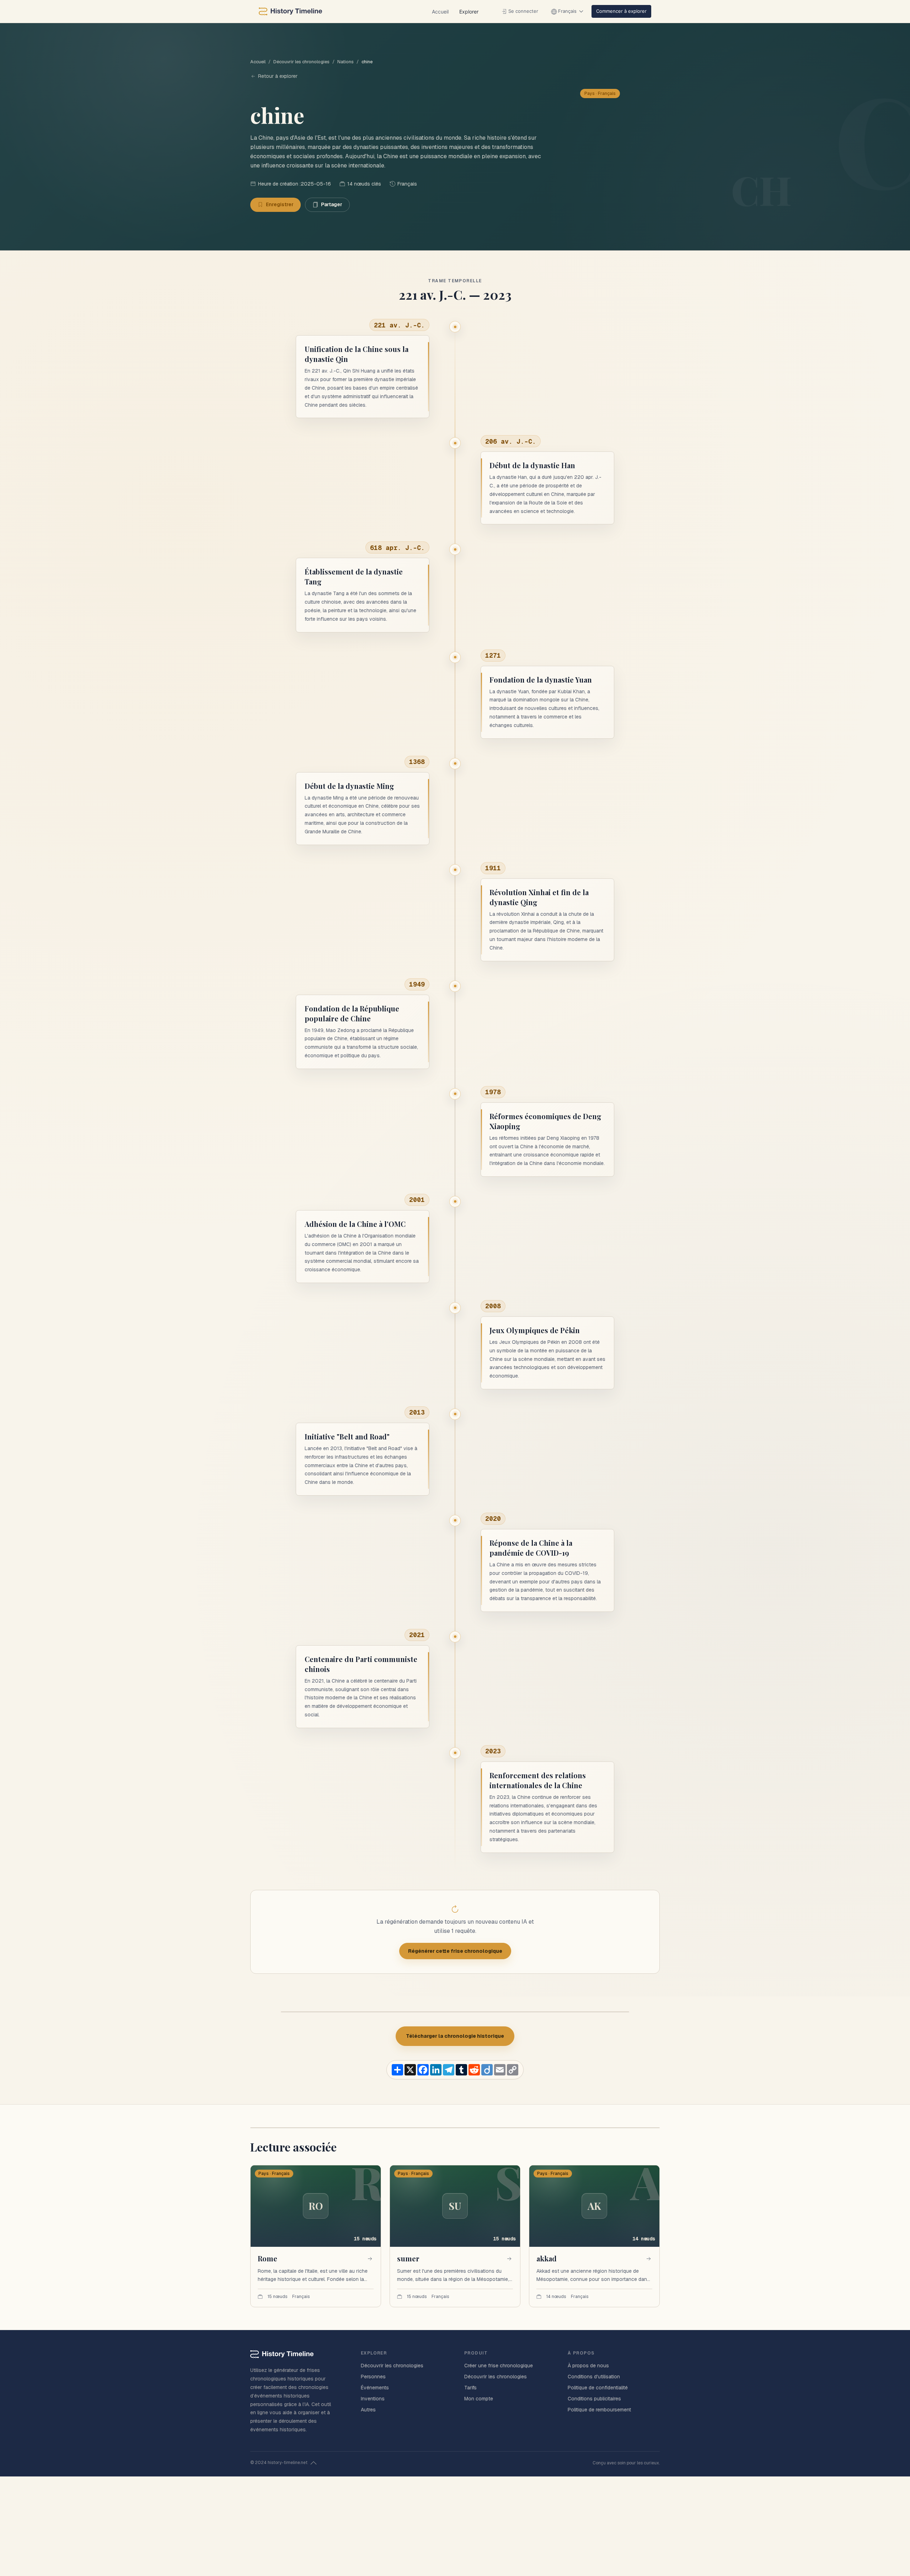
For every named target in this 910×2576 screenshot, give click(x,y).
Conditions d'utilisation (594, 2377)
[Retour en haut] (314, 2463)
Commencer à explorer (621, 11)
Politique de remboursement (599, 2410)
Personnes (373, 2377)
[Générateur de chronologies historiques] (290, 11)
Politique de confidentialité (598, 2388)
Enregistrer (280, 204)
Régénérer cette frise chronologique (455, 1951)
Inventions (373, 2399)
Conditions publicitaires (594, 2399)
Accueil (440, 12)
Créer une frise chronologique (499, 2366)
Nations (346, 62)
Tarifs (470, 2388)
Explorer (469, 12)
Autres (368, 2410)
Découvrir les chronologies (301, 62)
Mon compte (479, 2399)
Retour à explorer (278, 76)
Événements (375, 2388)
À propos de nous (588, 2366)
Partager (332, 204)
